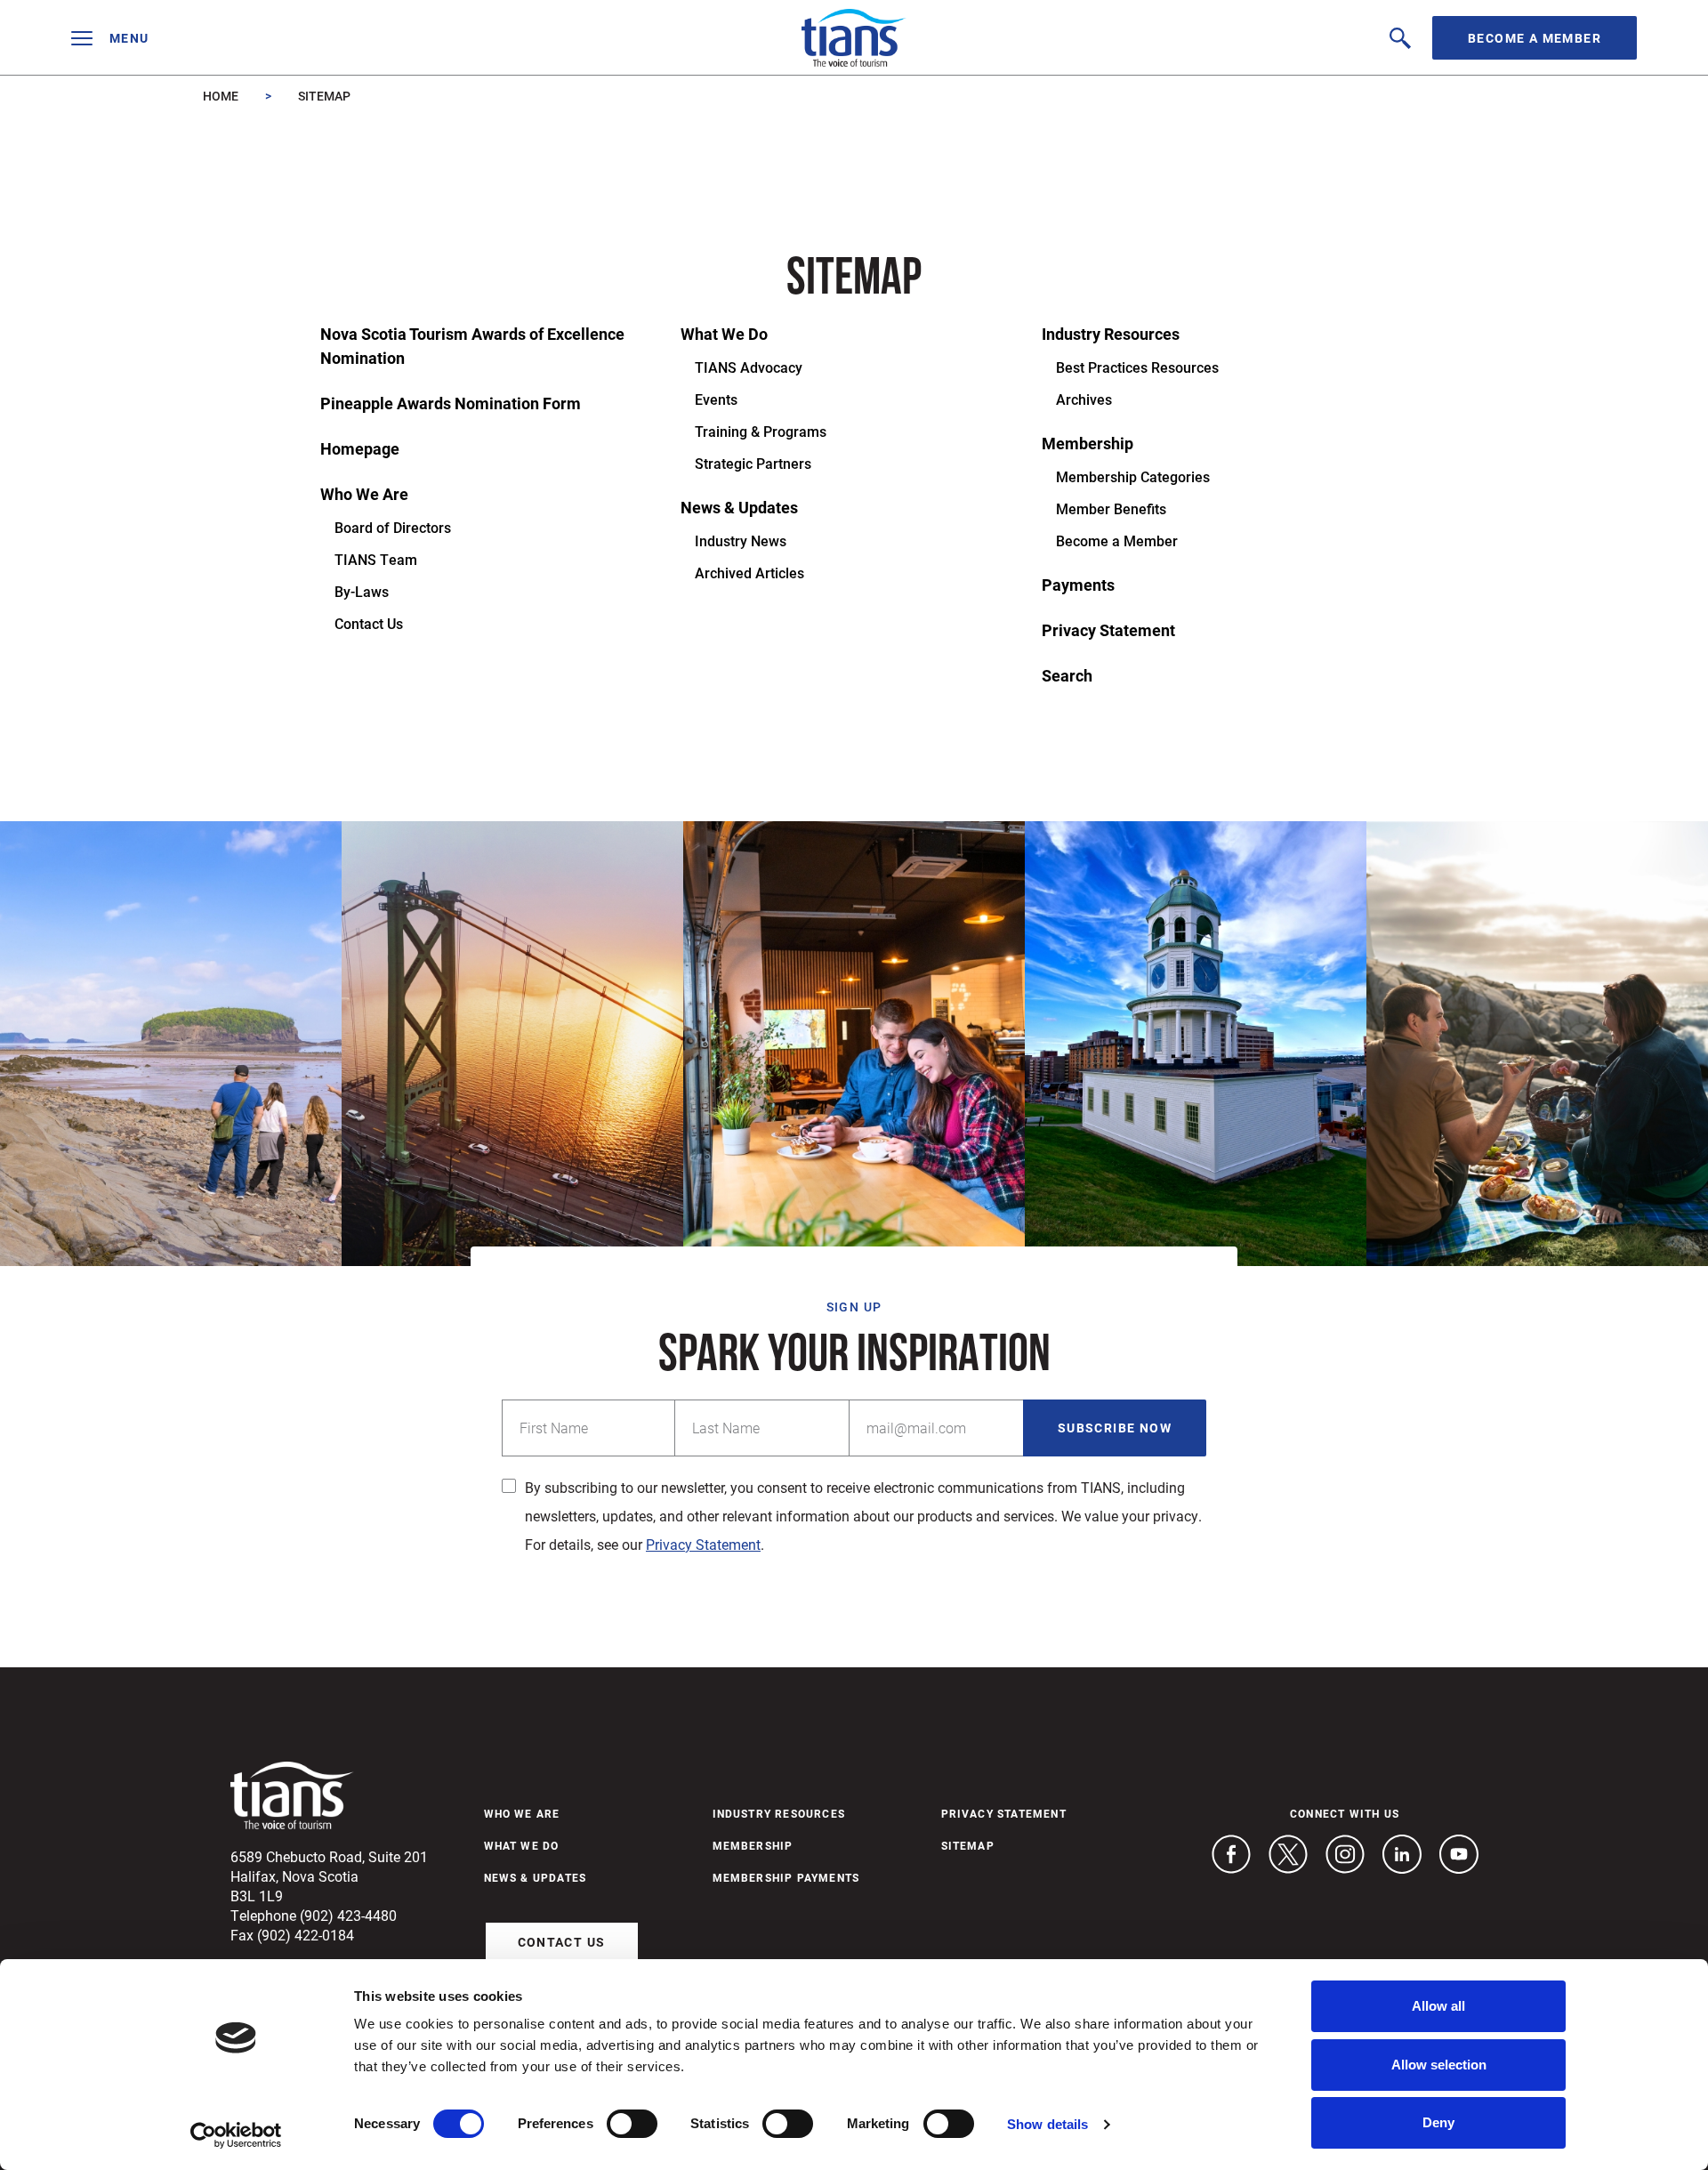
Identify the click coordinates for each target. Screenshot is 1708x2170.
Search (1067, 675)
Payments (1078, 585)
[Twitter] (1288, 1854)
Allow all (1438, 2006)
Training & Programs (761, 431)
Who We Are (364, 494)
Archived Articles (749, 573)
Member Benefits (1111, 508)
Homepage (360, 448)
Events (716, 399)
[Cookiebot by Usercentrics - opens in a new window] (236, 2135)
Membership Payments (786, 1877)
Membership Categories (1133, 476)
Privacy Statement (1108, 630)
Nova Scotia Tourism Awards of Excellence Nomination (472, 346)
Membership (1088, 443)
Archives (1084, 399)
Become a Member (1535, 38)
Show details (1047, 2124)
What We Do (724, 334)
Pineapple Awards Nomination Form (451, 403)
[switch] (632, 2124)
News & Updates (739, 507)
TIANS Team (376, 559)
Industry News (741, 540)
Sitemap (968, 1845)
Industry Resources (1111, 334)
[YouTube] (1459, 1854)
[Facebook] (1231, 1854)
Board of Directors (393, 527)
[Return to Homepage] (854, 38)
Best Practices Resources (1137, 367)
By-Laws (362, 591)
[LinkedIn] (1402, 1854)
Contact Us (369, 623)
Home (221, 96)
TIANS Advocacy (749, 367)
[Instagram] (1345, 1854)
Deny (1438, 2122)
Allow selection (1439, 2065)
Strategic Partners (753, 463)
